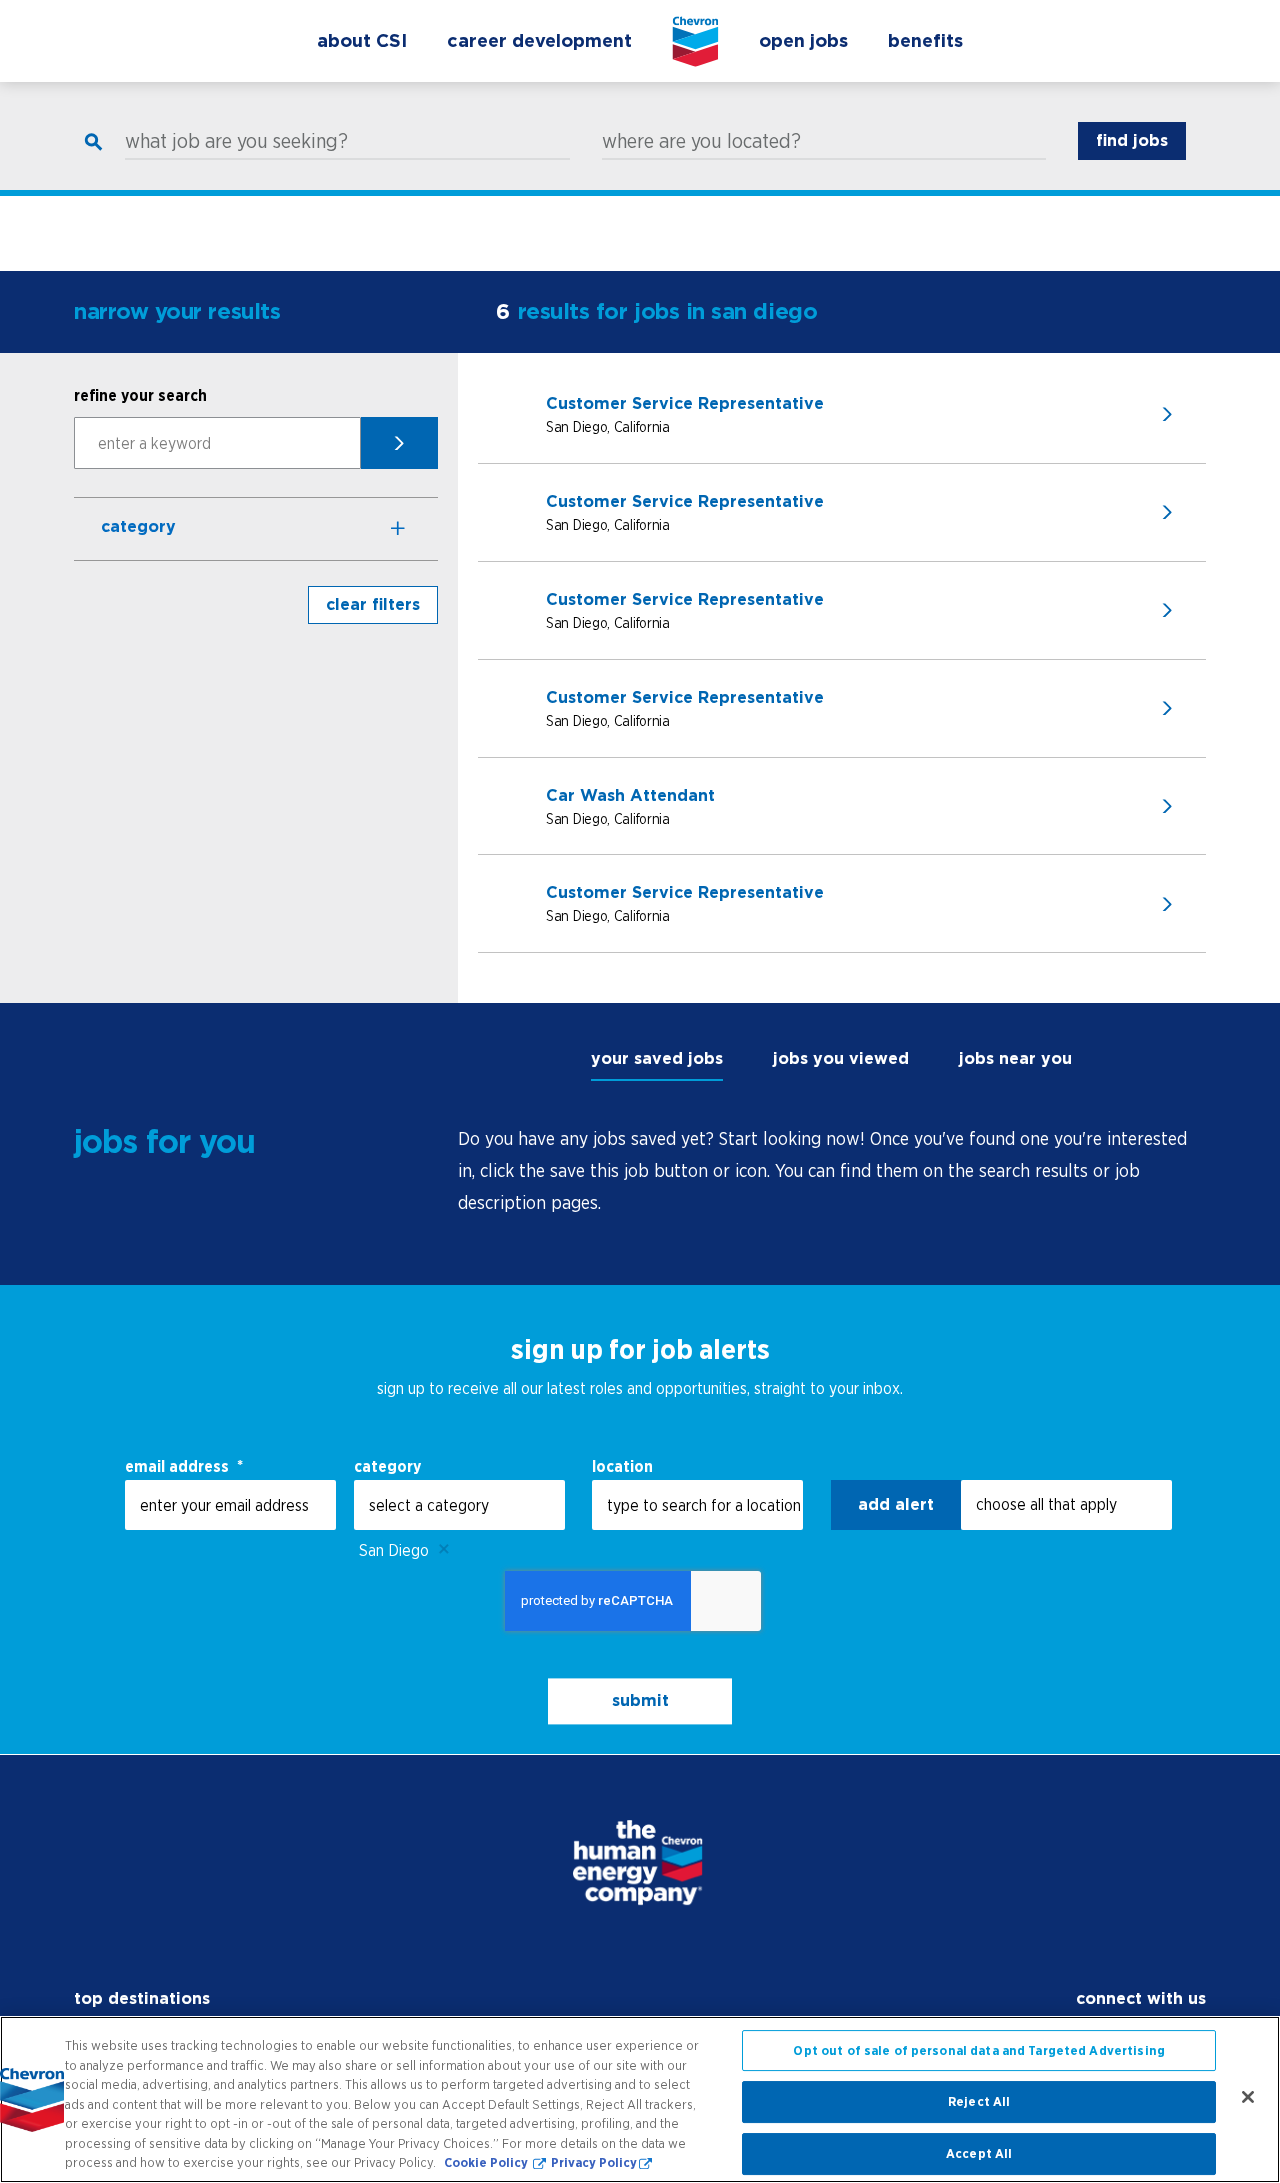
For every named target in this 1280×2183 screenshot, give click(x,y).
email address (184, 1466)
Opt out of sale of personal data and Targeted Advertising (978, 2050)
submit (640, 1701)
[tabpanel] (832, 1171)
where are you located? (701, 141)
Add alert (896, 1504)
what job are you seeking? (236, 141)
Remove (444, 1550)
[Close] (1248, 2097)
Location (622, 1466)
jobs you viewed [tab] (841, 1058)
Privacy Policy (594, 2162)
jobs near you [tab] (1015, 1058)
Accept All (979, 2153)
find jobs (1132, 140)
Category (138, 526)
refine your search (140, 395)
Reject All (979, 2101)
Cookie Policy (487, 2162)
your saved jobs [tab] (657, 1058)
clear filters (373, 604)
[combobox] (459, 1505)
